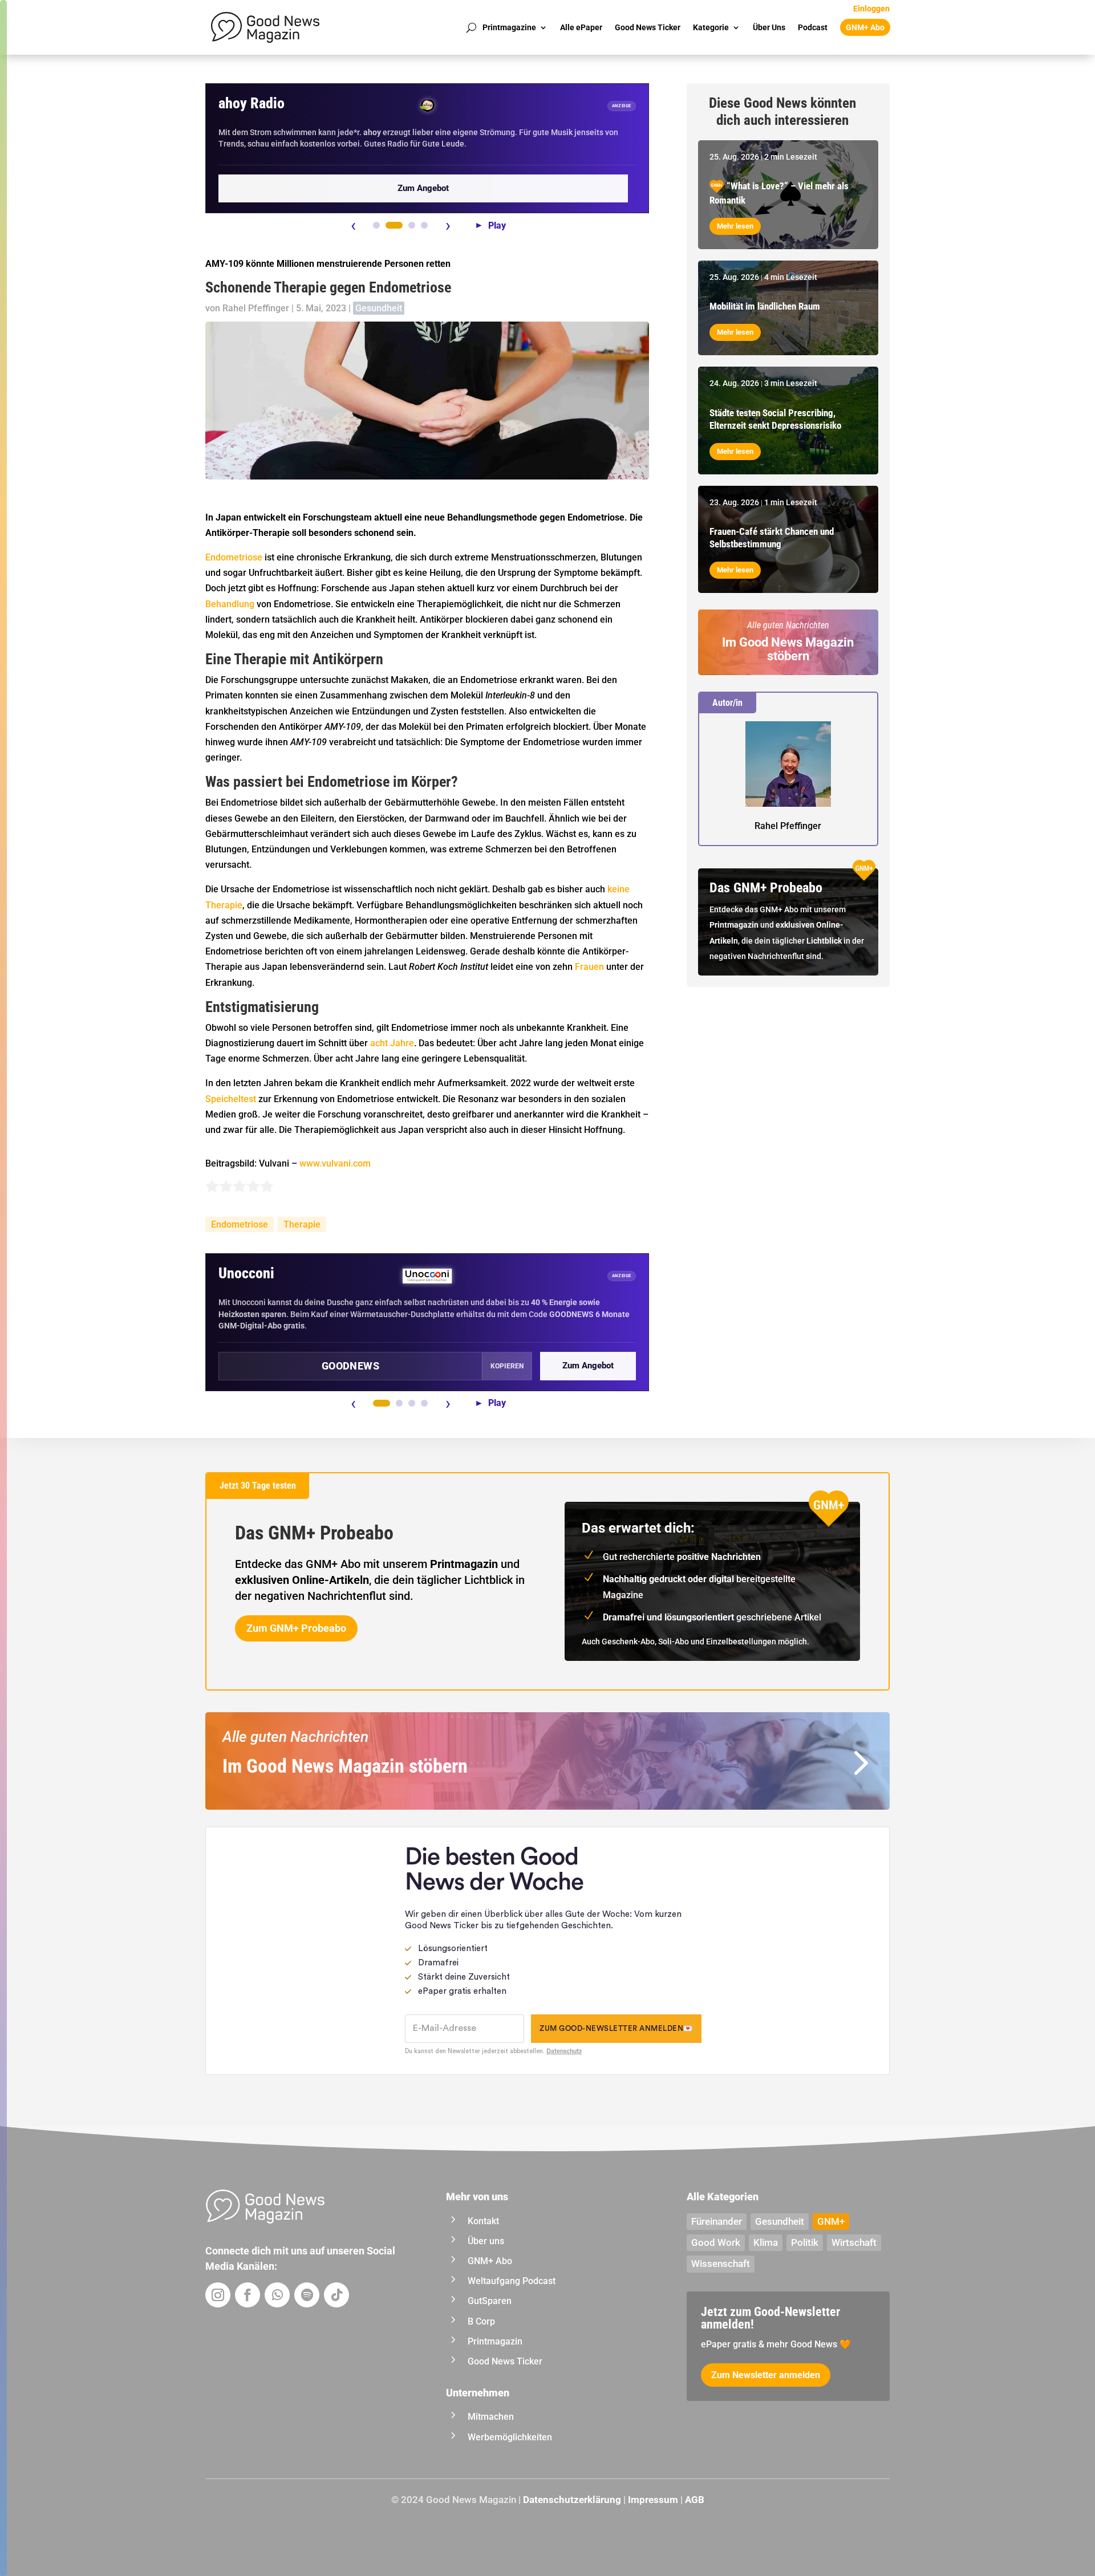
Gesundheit (379, 308)
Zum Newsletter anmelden (766, 2375)
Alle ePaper (581, 27)
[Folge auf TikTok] (336, 2295)
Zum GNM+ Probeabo (296, 1628)
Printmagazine (509, 27)
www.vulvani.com (335, 1163)
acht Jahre (392, 1043)
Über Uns (769, 27)
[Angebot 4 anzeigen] (424, 225)
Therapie (302, 1224)
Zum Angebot (423, 188)
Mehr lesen (735, 226)
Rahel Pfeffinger (256, 308)
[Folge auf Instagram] (218, 2295)
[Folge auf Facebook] (248, 2295)
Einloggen (871, 9)
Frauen (589, 967)
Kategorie (711, 27)
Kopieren (507, 1366)
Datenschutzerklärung (572, 2500)
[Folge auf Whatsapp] (277, 2295)
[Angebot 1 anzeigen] (376, 225)
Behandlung (230, 604)
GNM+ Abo (865, 27)
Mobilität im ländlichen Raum (765, 306)
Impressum (653, 2500)
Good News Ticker (648, 27)
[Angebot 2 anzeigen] (394, 225)
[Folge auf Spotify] (307, 2295)
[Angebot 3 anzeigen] (412, 225)
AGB (695, 2500)
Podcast (813, 27)
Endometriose (234, 557)
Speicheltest (231, 1099)
